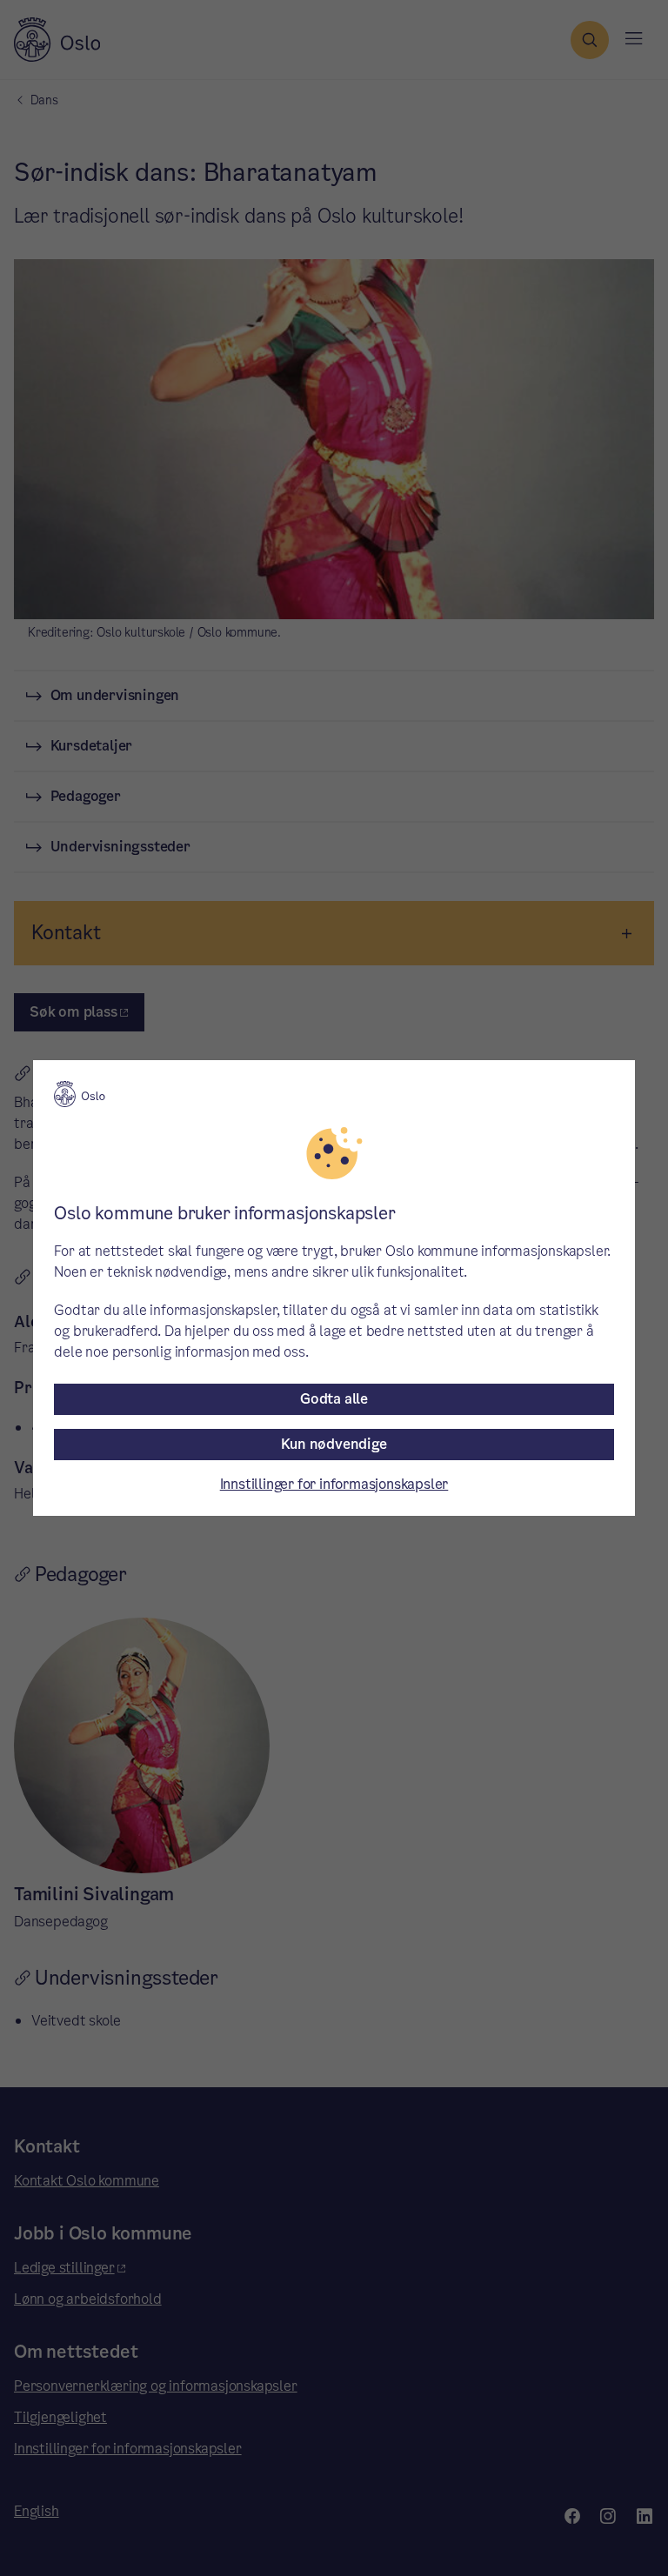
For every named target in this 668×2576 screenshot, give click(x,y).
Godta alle (334, 1399)
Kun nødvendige (334, 1444)
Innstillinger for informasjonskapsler (334, 1484)
